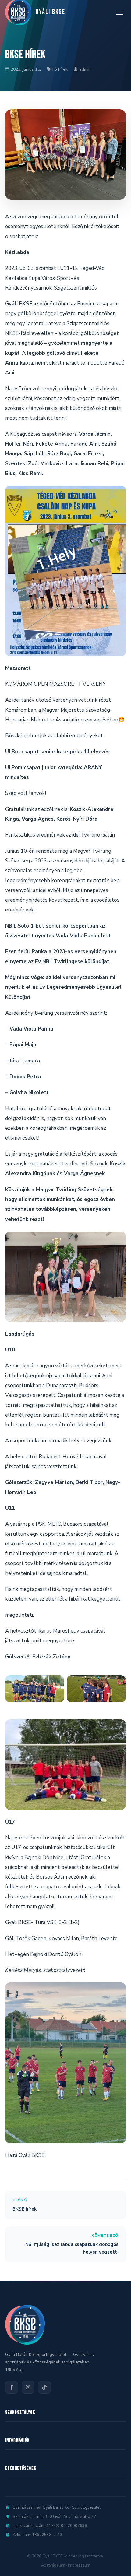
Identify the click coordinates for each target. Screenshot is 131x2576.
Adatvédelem (53, 2565)
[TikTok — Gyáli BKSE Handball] (44, 2387)
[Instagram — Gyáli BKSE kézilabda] (28, 2387)
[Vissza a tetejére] (114, 2565)
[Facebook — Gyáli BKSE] (12, 2387)
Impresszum (79, 2565)
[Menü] (120, 12)
